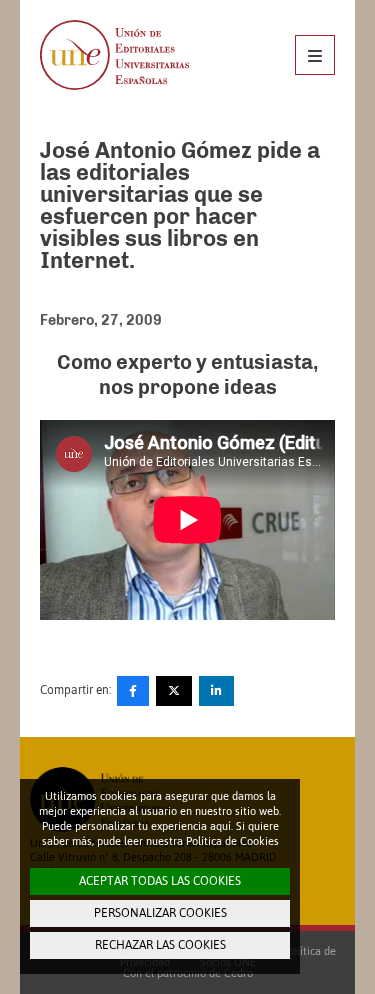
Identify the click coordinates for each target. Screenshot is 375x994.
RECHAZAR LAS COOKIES (160, 945)
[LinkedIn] (216, 691)
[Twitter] (174, 691)
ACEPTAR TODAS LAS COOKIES (160, 881)
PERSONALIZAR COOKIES (160, 913)
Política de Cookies (232, 841)
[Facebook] (133, 691)
